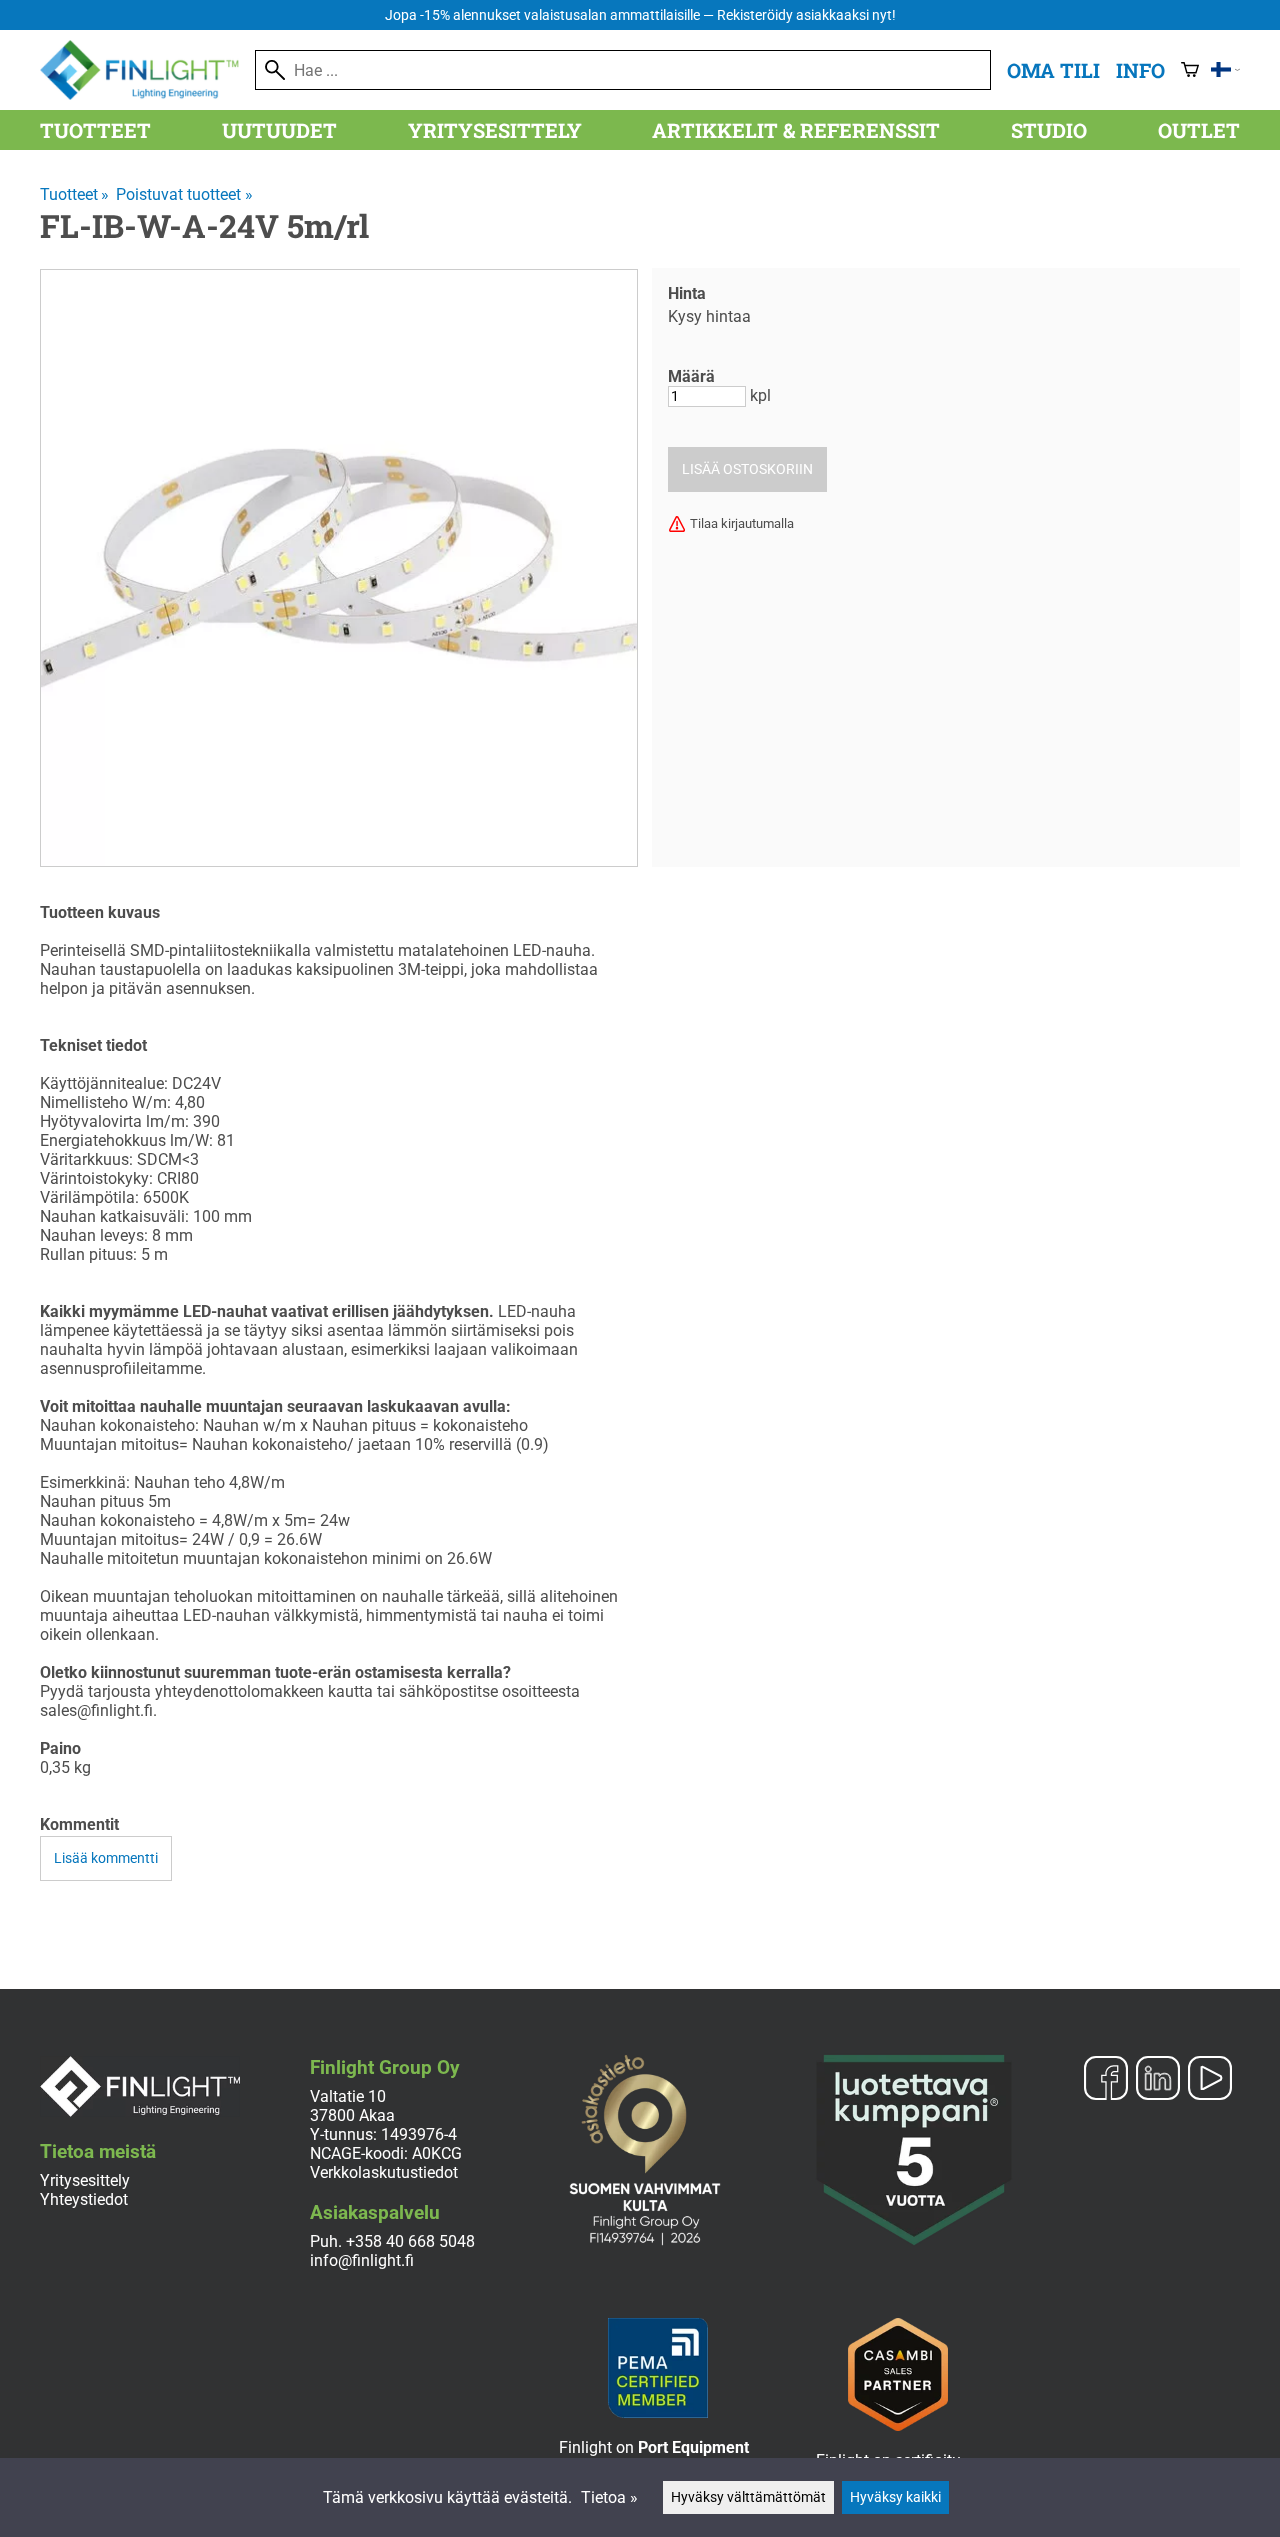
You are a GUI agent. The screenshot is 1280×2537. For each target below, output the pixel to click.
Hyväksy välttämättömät (748, 2497)
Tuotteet (95, 130)
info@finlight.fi (362, 2260)
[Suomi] (1225, 70)
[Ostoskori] (1190, 70)
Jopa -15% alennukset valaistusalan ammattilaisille (640, 15)
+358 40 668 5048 (410, 2241)
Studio (1049, 130)
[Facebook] (1106, 2080)
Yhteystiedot (84, 2199)
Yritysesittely (495, 130)
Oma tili (1053, 70)
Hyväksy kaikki (895, 2497)
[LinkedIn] (1158, 2080)
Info (1140, 70)
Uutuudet (279, 130)
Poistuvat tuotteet (184, 194)
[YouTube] (1210, 2080)
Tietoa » (609, 2497)
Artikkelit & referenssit (796, 130)
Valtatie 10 (348, 2096)
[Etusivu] (147, 94)
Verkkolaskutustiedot (384, 2172)
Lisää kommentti (106, 1858)
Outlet (1199, 130)
